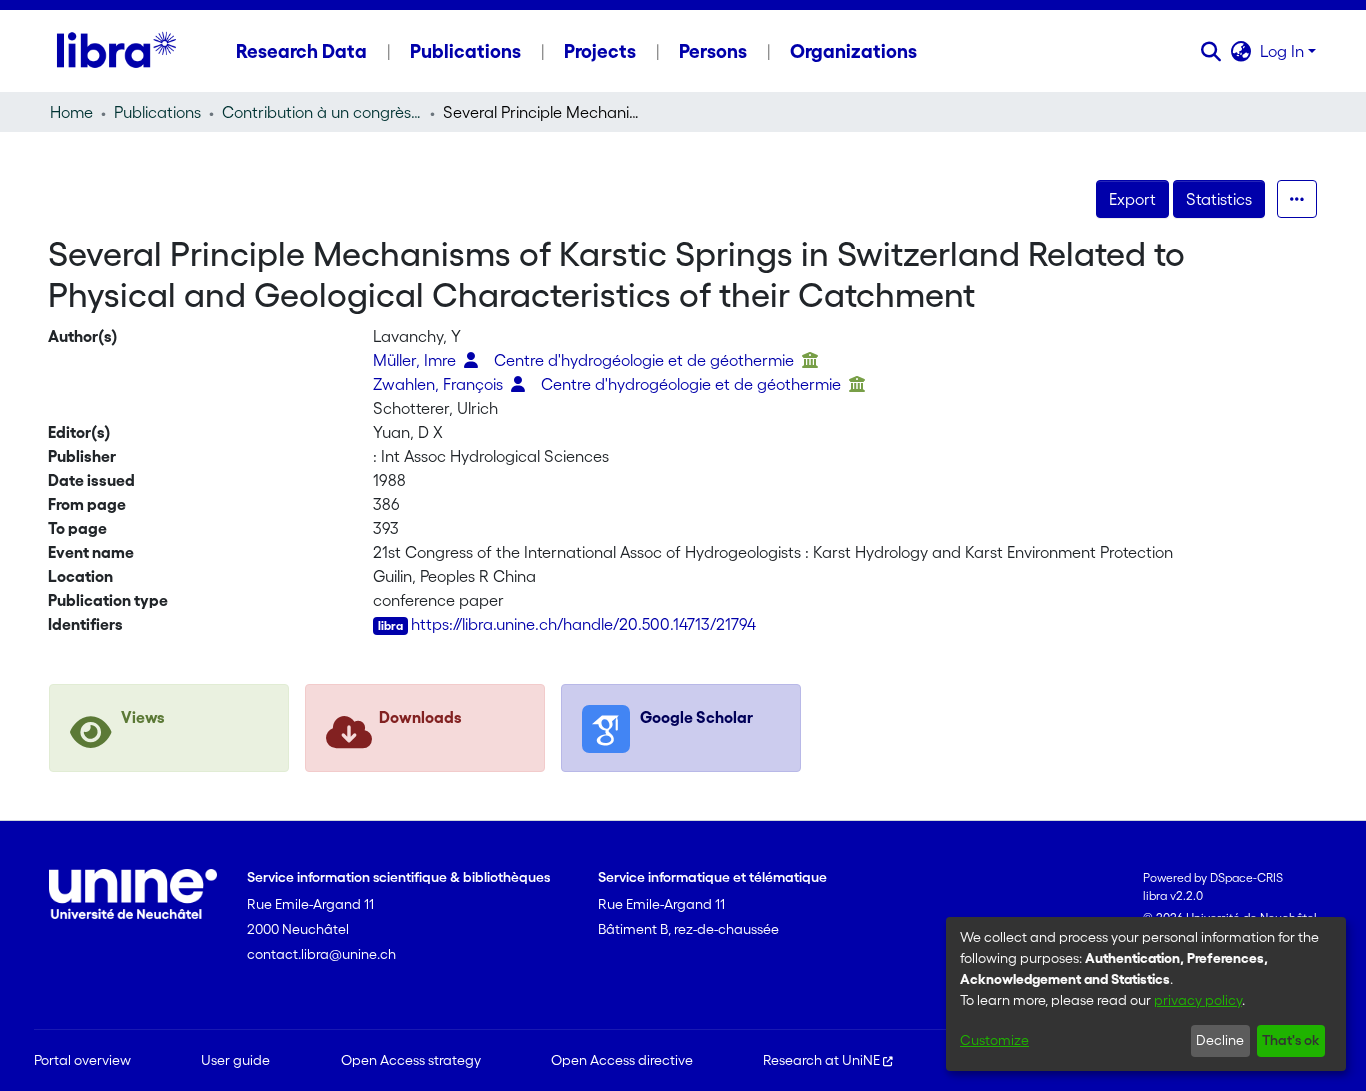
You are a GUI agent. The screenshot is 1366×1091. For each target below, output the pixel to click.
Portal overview (82, 1060)
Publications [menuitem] (465, 51)
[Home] (116, 51)
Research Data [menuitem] (301, 51)
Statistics (1219, 199)
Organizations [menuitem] (853, 51)
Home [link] (71, 112)
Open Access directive (622, 1060)
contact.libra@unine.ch (321, 954)
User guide (235, 1060)
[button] (1211, 51)
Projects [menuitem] (600, 51)
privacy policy (1198, 1000)
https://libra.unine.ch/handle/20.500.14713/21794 (583, 624)
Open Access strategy (411, 1060)
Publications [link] (157, 112)
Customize (994, 1040)
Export (1132, 199)
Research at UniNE (821, 1060)
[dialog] (1146, 994)
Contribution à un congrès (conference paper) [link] (322, 112)
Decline (1220, 1040)
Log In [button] (1284, 51)
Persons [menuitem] (713, 51)
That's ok (1290, 1040)
